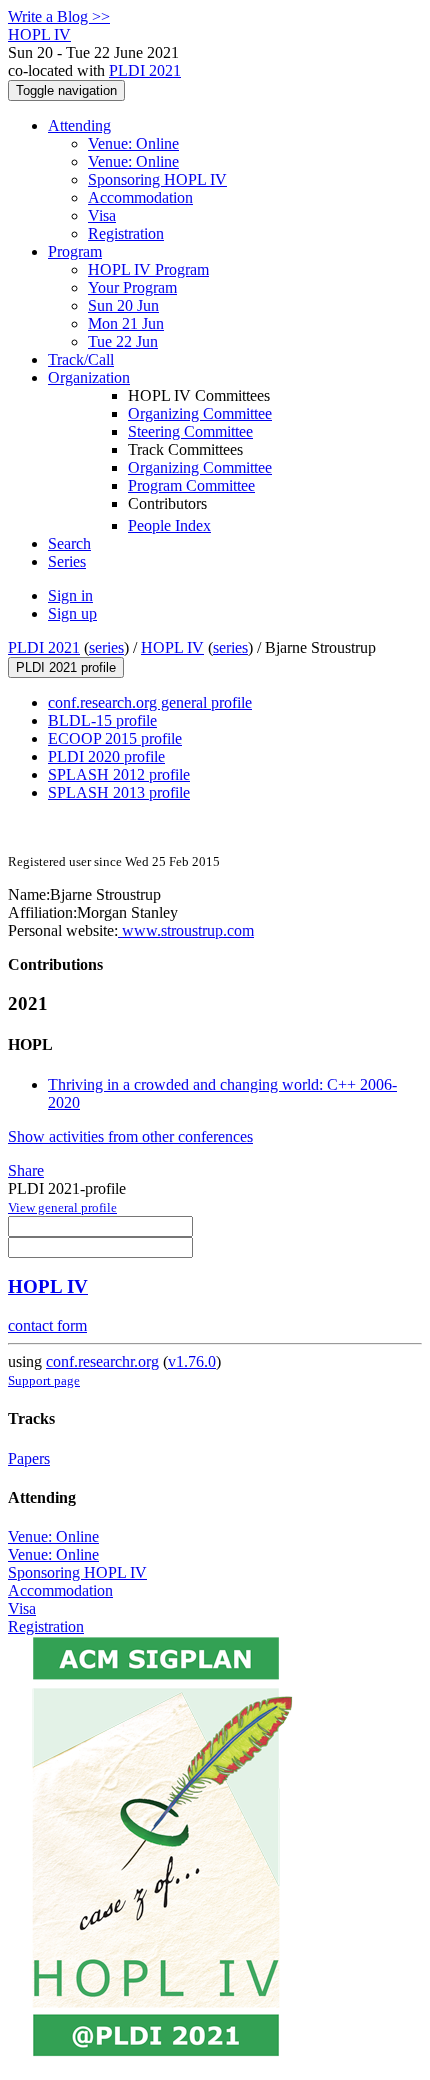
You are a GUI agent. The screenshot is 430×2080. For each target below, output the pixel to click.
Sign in (70, 595)
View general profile (62, 1207)
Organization (89, 377)
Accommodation (140, 197)
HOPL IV (172, 647)
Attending (79, 125)
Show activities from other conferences (130, 1136)
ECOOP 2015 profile (115, 738)
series (106, 647)
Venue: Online (133, 143)
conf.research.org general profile (150, 702)
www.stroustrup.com (186, 930)
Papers (29, 1458)
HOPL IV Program (148, 269)
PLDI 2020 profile (106, 756)
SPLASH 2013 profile (119, 792)
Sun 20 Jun (123, 305)
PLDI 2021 (145, 70)
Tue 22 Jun (123, 341)
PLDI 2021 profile (66, 667)
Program (75, 251)
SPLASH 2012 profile (119, 774)
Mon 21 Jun (126, 323)
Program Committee (191, 485)
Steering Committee (190, 431)
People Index (169, 525)
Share (26, 1170)
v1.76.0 (192, 1361)
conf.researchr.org (102, 1361)
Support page (44, 1380)
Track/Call (81, 359)
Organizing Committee (200, 413)
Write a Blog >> (59, 16)
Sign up (72, 613)
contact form (47, 1325)
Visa (102, 215)
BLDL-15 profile (102, 720)
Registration (126, 233)
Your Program (132, 287)
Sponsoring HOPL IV (157, 179)
